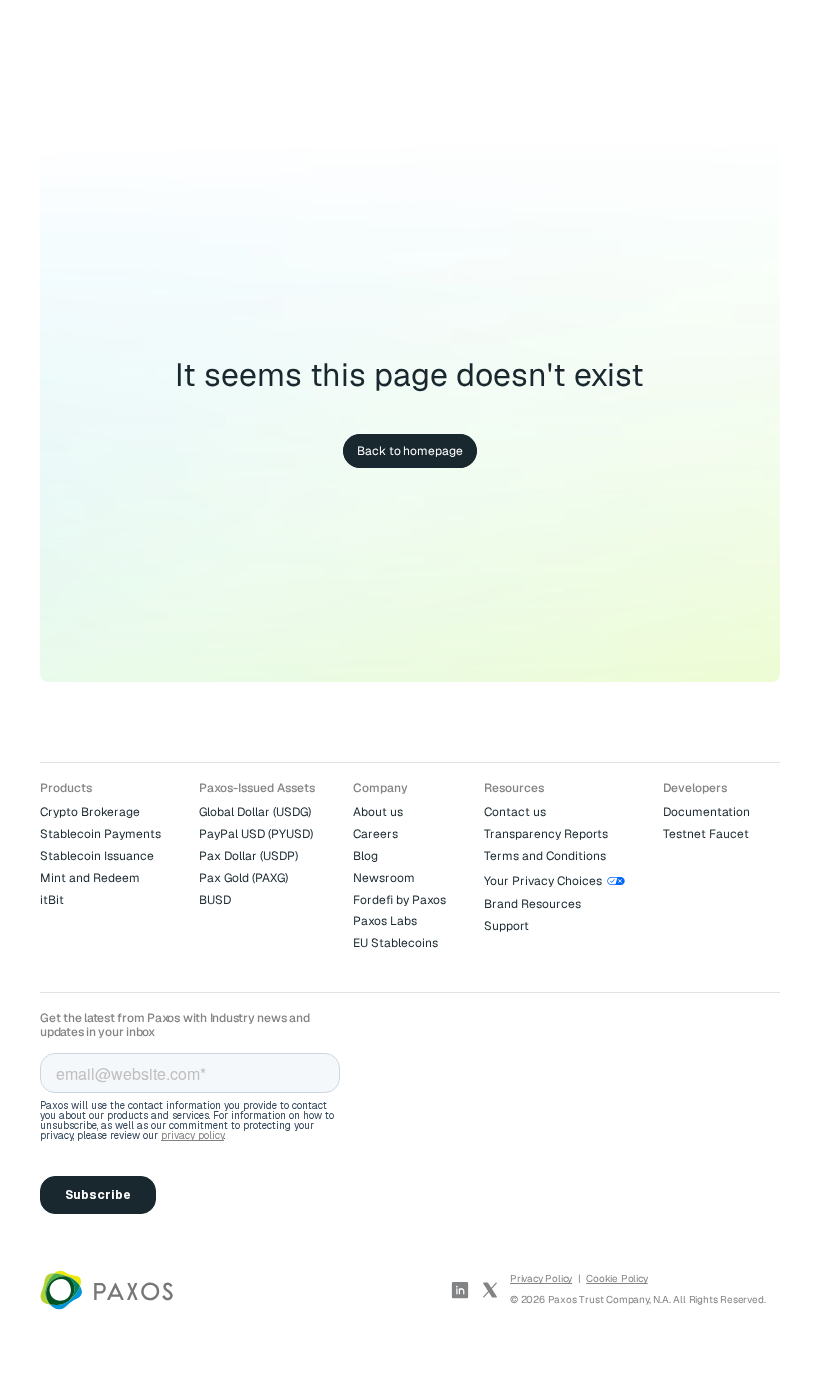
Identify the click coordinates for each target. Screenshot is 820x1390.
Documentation (706, 812)
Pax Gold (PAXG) (243, 878)
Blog (365, 856)
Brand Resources (532, 904)
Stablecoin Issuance (97, 856)
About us (378, 812)
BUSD (215, 900)
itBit (52, 900)
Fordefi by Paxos (399, 900)
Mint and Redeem (90, 878)
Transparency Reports (546, 834)
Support (506, 926)
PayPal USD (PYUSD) (256, 834)
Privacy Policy (541, 1278)
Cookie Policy (616, 1278)
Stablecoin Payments (100, 834)
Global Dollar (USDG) (255, 812)
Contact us (515, 812)
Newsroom (384, 878)
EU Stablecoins (395, 943)
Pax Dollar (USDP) (248, 856)
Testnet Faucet (706, 834)
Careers (375, 834)
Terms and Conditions (545, 856)
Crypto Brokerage (90, 812)
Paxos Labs (385, 921)
